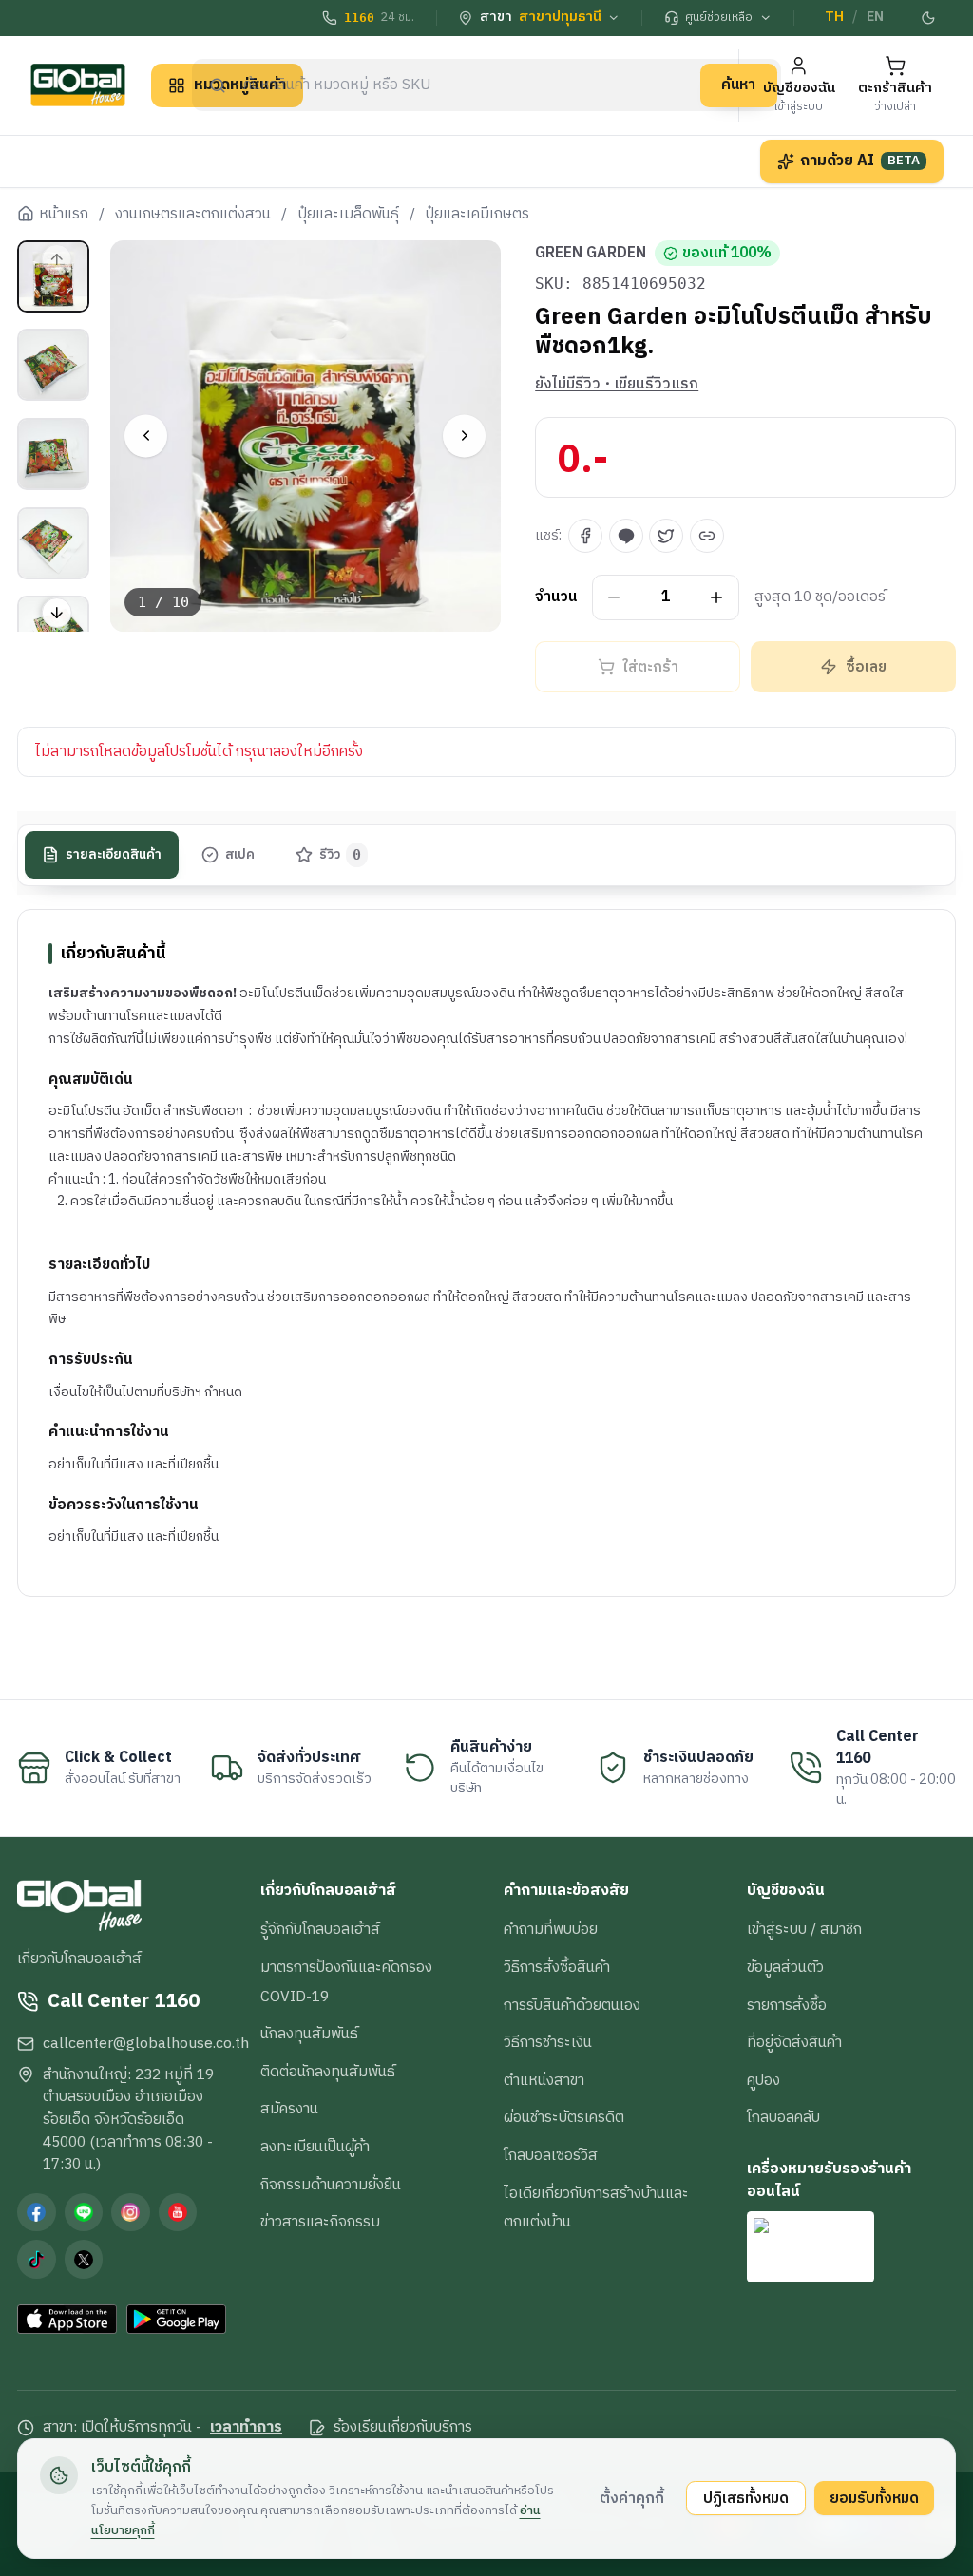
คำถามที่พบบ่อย (551, 1929)
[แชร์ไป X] (666, 536)
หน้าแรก (64, 215)
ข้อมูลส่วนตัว (785, 1967)
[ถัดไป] (464, 436)
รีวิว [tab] (341, 855)
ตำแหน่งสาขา (544, 2080)
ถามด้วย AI (860, 161)
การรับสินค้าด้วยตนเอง (572, 2005)
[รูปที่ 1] (53, 276)
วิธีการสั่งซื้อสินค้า (557, 1967)
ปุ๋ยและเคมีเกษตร (477, 215)
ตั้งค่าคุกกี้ (632, 2498)
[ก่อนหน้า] (146, 436)
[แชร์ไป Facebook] (585, 536)
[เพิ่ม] (717, 597)
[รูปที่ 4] (53, 543)
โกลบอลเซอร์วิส (551, 2155)
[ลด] (614, 597)
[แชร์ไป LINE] (626, 536)
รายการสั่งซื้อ (787, 2005)
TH (834, 17)
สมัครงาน (289, 2109)
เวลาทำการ (246, 2428)
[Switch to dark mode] (928, 18)
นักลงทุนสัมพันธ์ (309, 2034)
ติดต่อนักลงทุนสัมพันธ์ (328, 2072)
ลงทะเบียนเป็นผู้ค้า (315, 2147)
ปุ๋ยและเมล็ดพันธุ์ (349, 215)
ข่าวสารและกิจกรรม (320, 2222)
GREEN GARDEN (591, 254)
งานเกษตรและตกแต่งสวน (193, 215)
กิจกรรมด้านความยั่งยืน (331, 2185)
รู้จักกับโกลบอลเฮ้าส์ (320, 1929)
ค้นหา (738, 85)
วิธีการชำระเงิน (548, 2042)
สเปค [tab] (240, 855)
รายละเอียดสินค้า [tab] (114, 855)
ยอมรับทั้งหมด (874, 2498)
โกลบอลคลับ (783, 2117)
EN (875, 17)
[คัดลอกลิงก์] (707, 536)
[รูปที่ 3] (53, 454)
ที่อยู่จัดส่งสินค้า (794, 2042)
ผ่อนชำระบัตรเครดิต (564, 2117)
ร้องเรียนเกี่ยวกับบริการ (403, 2428)
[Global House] (78, 85)
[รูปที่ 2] (53, 365)
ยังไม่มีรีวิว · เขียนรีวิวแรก (617, 385)
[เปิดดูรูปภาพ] (306, 436)
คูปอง (763, 2080)
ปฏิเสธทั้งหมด (746, 2498)
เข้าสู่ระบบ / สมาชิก (804, 1929)
